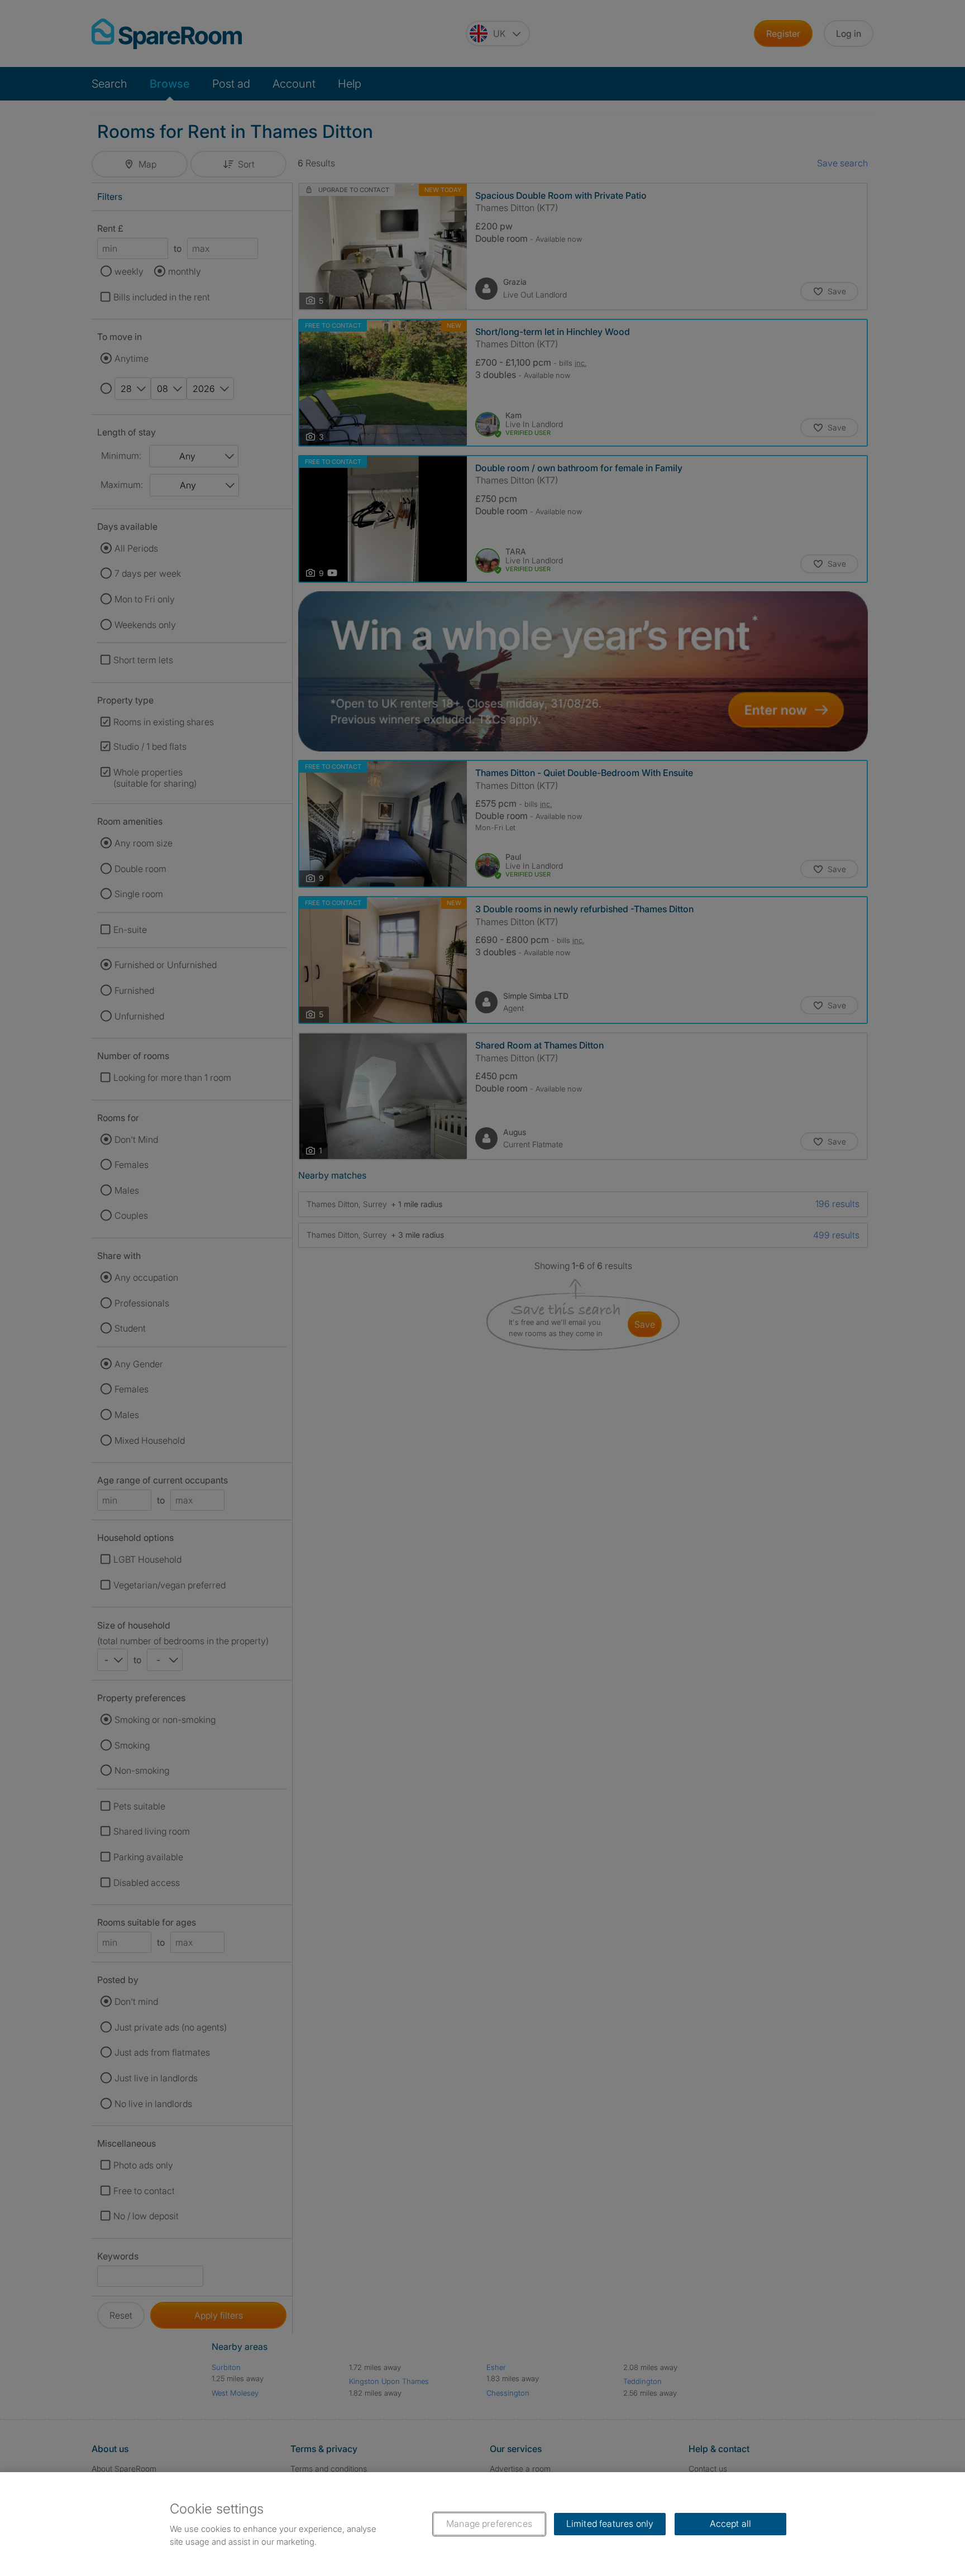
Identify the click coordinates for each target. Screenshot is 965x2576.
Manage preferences (489, 2524)
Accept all (731, 2524)
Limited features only (610, 2524)
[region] (482, 2524)
